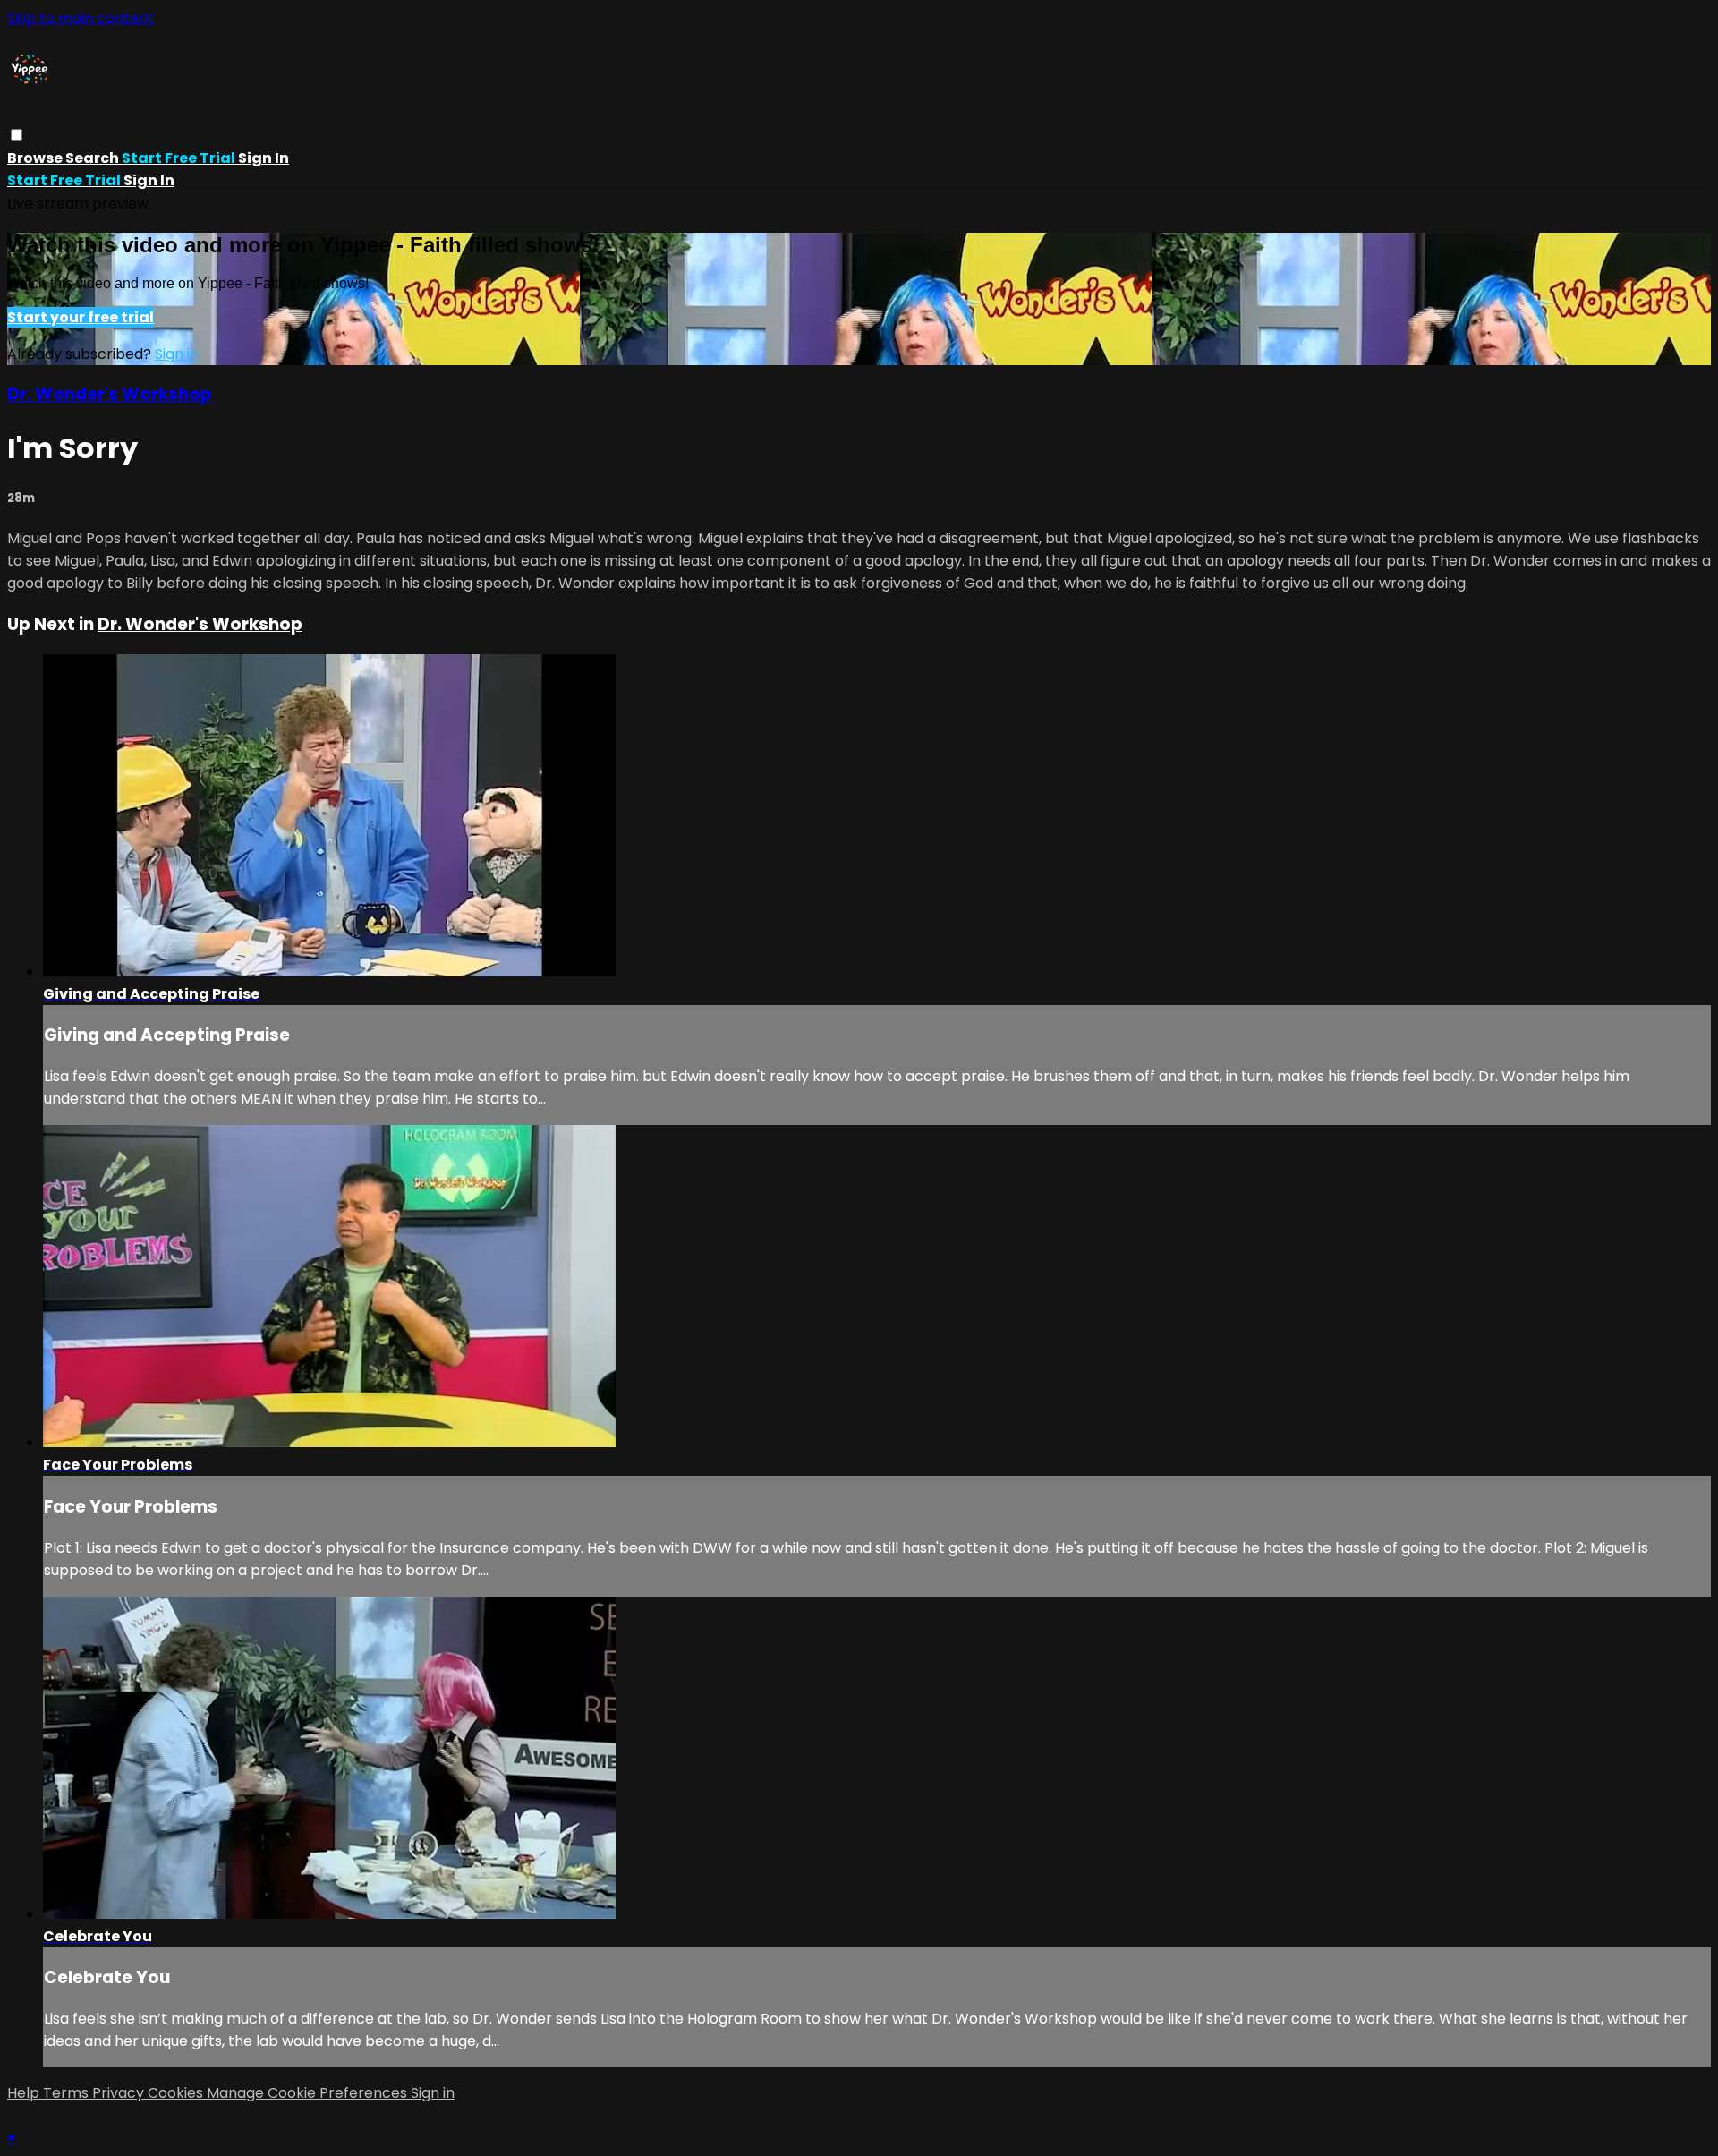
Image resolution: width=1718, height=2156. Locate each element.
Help (25, 2093)
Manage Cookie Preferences (309, 2093)
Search (94, 158)
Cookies (177, 2093)
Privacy (120, 2093)
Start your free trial (81, 317)
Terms (68, 2093)
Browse (36, 158)
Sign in (264, 158)
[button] (17, 135)
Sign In (149, 180)
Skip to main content (81, 18)
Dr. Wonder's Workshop (110, 394)
